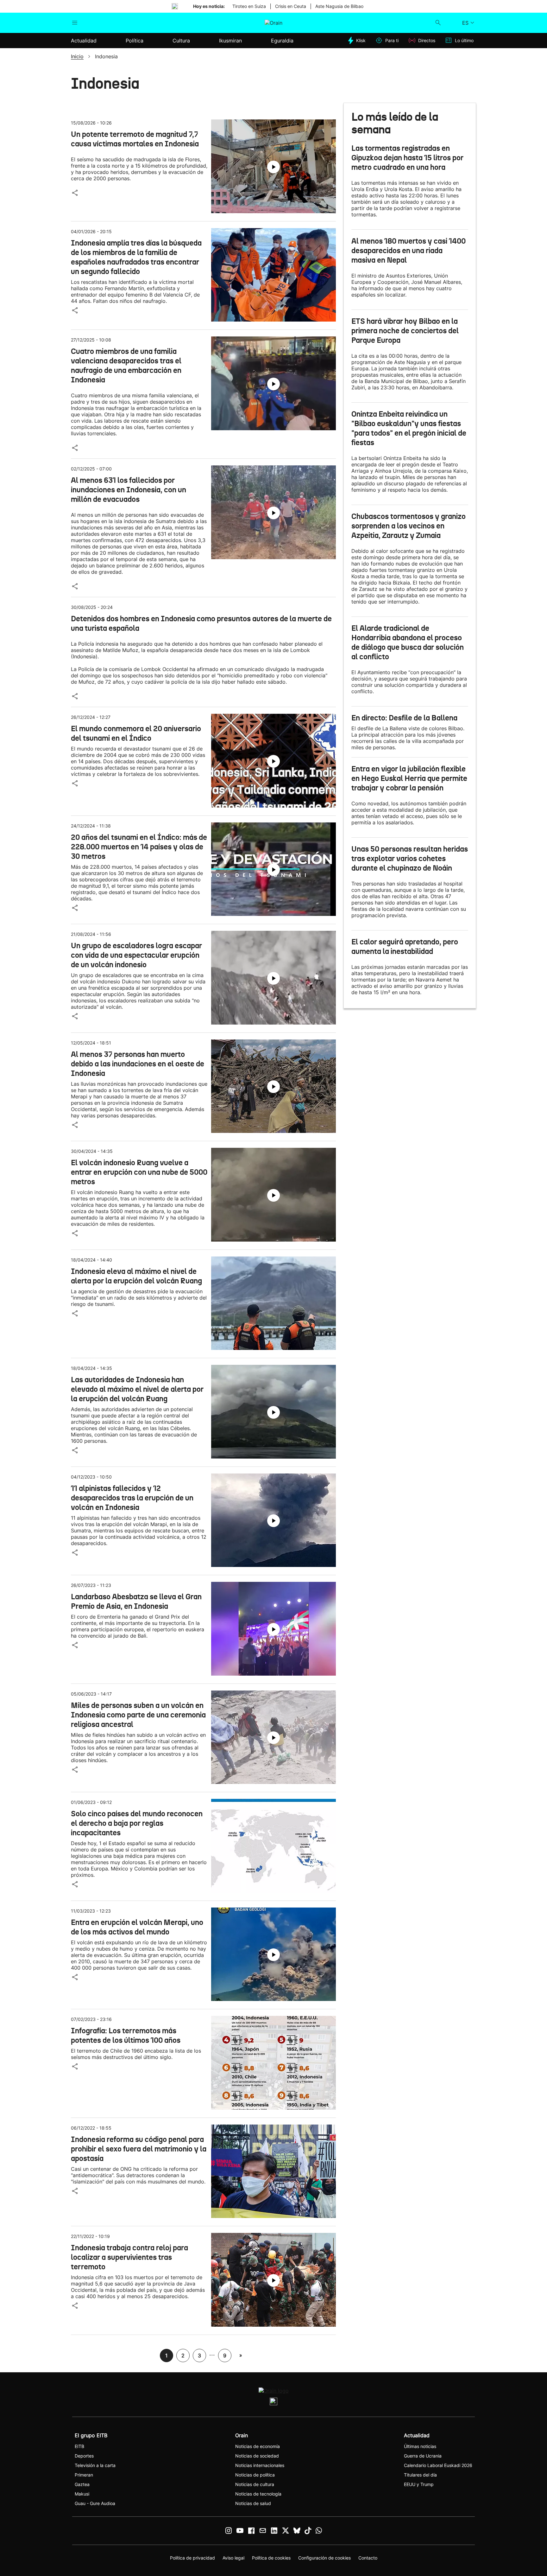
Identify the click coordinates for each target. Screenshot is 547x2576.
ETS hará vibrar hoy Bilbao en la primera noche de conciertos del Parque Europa (405, 331)
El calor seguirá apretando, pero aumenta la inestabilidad (405, 947)
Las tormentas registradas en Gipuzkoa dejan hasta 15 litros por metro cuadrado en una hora (407, 158)
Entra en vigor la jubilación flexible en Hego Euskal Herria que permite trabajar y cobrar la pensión (409, 778)
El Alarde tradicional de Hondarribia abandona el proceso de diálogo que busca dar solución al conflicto (408, 642)
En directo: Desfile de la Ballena (404, 718)
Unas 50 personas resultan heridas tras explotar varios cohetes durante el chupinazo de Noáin (410, 859)
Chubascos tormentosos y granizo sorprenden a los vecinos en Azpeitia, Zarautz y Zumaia (409, 526)
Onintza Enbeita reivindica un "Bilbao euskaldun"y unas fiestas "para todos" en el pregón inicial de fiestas (409, 428)
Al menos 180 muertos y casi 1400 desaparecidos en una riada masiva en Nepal (409, 251)
